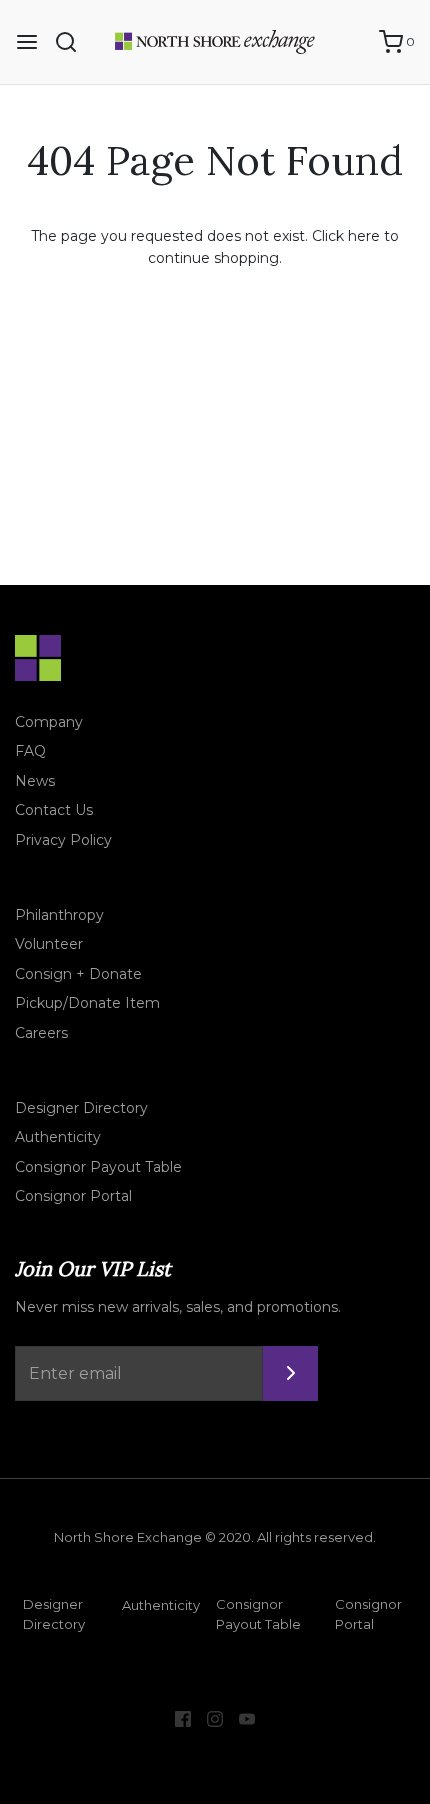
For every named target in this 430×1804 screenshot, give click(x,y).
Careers (41, 1033)
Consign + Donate (78, 974)
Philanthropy (59, 915)
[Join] (290, 1373)
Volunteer (49, 944)
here (364, 236)
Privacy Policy (63, 840)
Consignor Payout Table (98, 1167)
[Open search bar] (73, 42)
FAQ (30, 751)
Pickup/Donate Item (87, 1003)
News (35, 781)
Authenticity (58, 1137)
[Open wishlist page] (354, 42)
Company (49, 722)
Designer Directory (81, 1108)
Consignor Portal (73, 1196)
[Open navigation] (27, 42)
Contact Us (54, 810)
